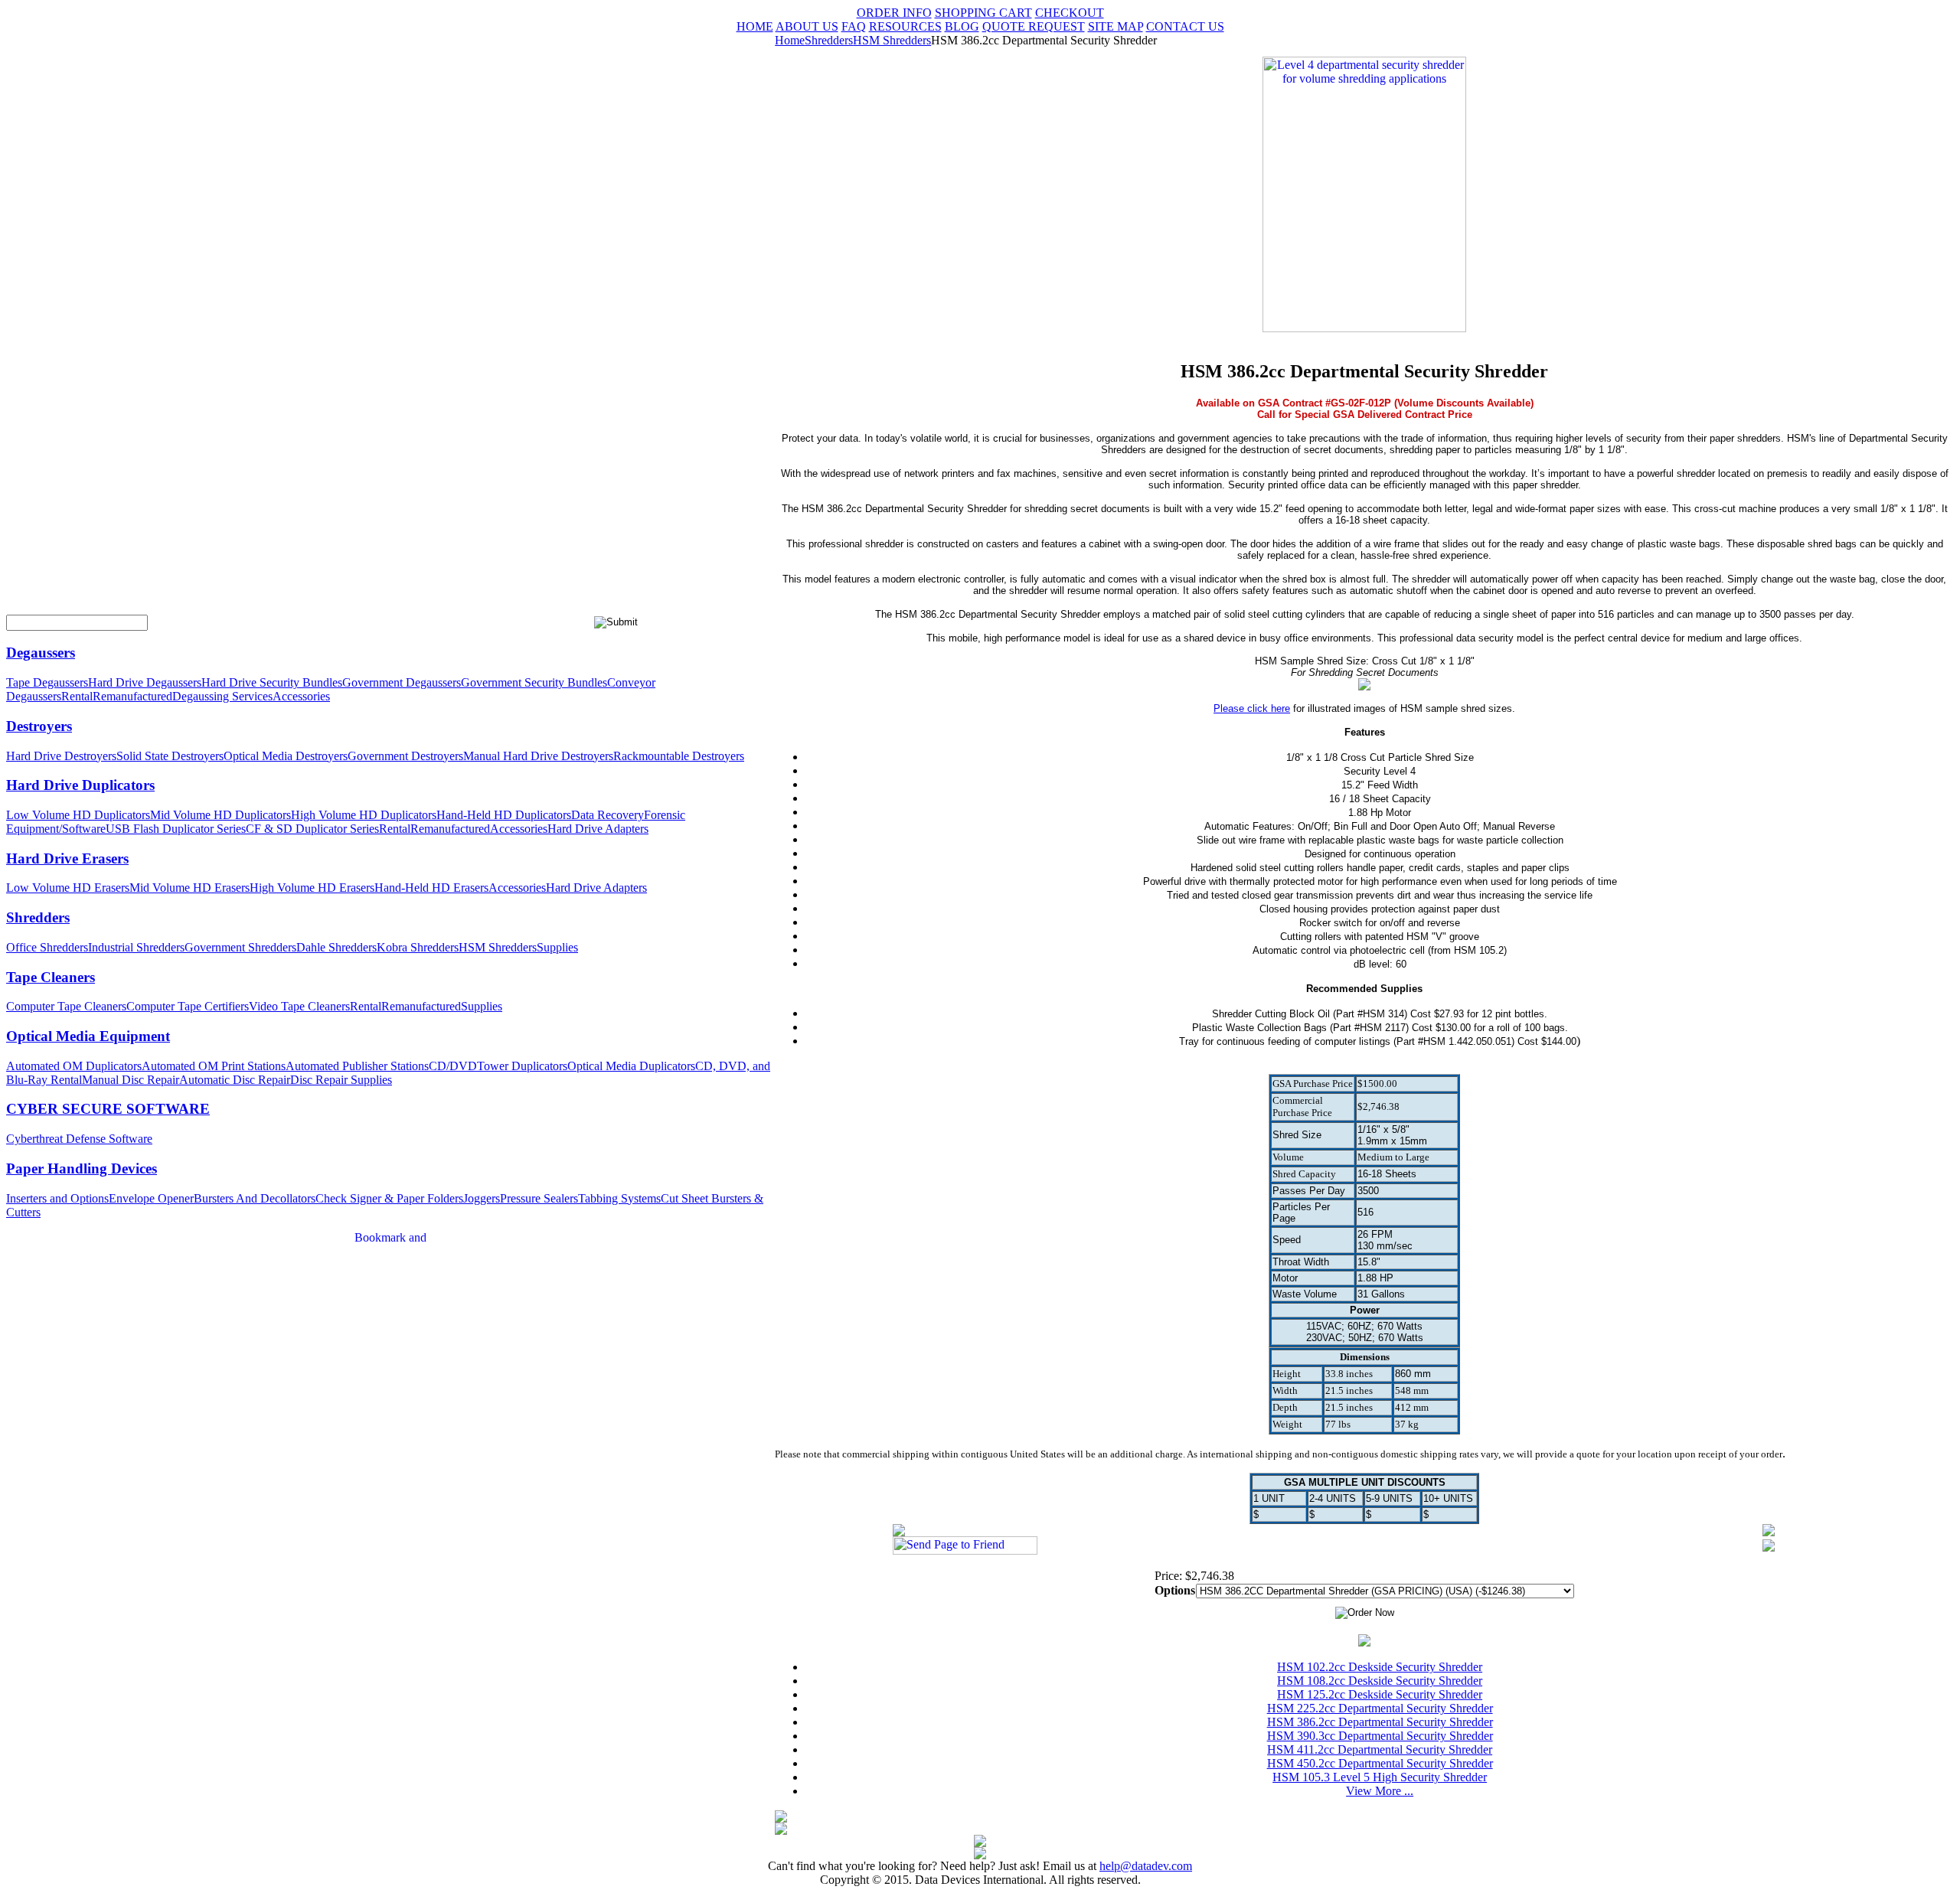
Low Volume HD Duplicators (78, 815)
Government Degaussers (402, 682)
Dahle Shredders (336, 947)
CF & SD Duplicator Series (312, 829)
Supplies (557, 947)
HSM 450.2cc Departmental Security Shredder (1380, 1763)
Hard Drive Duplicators (80, 785)
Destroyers (39, 726)
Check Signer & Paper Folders (389, 1198)
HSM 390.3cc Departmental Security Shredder (1380, 1736)
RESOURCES (905, 26)
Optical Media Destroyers (286, 756)
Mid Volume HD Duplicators (220, 815)
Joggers (482, 1198)
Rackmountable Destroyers (679, 756)
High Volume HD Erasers (312, 888)
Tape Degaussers (47, 682)
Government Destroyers (405, 756)
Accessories (301, 696)
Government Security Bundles (534, 682)
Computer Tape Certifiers (188, 1006)
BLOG (962, 26)
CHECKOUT (1070, 13)
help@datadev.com (1146, 1866)
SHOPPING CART (983, 13)
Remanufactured (132, 696)
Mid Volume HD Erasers (189, 888)
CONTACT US (1185, 26)
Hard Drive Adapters (598, 829)
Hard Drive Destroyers (61, 756)
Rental (77, 696)
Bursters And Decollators (255, 1198)
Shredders (38, 917)
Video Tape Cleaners (299, 1006)
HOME (755, 26)
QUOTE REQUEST (1034, 26)
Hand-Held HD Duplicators (504, 815)
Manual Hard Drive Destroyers (538, 756)
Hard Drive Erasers (67, 858)
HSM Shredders (498, 947)
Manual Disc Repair (131, 1080)
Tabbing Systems (619, 1198)
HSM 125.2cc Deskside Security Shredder (1380, 1694)
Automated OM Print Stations (214, 1066)
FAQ (854, 26)
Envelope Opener (151, 1198)
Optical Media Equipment (88, 1036)
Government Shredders (240, 947)
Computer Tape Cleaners (66, 1006)
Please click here (1252, 708)
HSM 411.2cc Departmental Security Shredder (1380, 1749)
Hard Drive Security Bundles (272, 682)
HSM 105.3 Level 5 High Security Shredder (1380, 1777)
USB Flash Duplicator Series (176, 829)
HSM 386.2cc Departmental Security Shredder (1380, 1722)
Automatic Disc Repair (235, 1080)
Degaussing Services (222, 696)
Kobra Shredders (418, 947)
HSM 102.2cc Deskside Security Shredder (1380, 1667)
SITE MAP (1116, 26)
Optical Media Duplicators (631, 1066)
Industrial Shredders (136, 947)
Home (790, 40)
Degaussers (41, 653)
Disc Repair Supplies (341, 1080)
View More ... (1380, 1791)
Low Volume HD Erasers (68, 888)
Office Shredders (47, 947)
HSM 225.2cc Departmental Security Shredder (1380, 1708)
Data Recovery (608, 815)
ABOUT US (807, 26)
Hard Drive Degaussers (145, 682)
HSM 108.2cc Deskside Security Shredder (1380, 1681)
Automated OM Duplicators (74, 1066)
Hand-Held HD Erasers (431, 888)
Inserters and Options (57, 1198)
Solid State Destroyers (170, 756)
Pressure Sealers (539, 1198)
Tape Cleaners (51, 977)
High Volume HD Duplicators (364, 815)
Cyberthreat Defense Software (79, 1139)
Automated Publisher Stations (357, 1066)
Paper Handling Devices (82, 1168)
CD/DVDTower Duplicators (498, 1066)
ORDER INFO (894, 13)
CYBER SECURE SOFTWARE (108, 1109)
